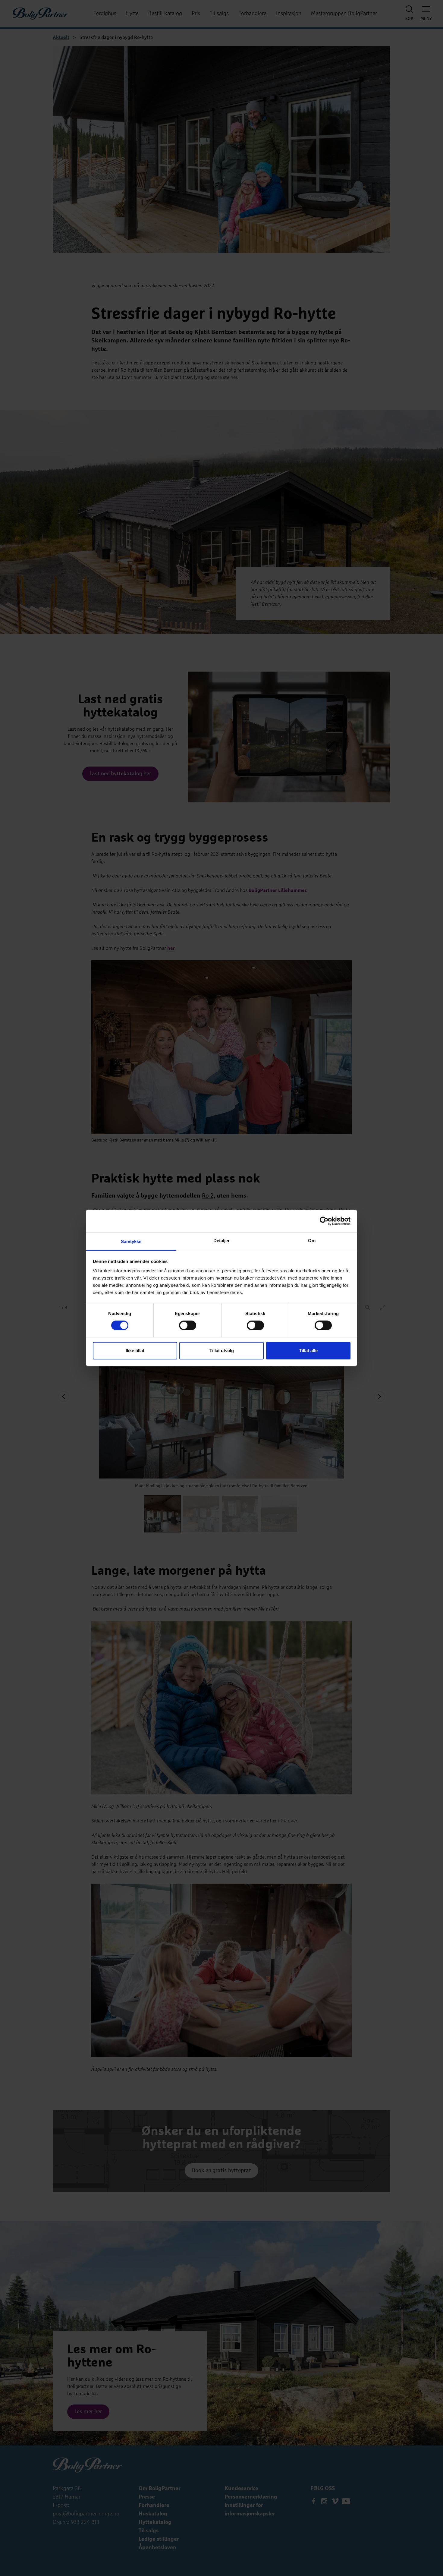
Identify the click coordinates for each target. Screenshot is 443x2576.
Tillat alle (308, 1351)
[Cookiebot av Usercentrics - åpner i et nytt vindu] (324, 1221)
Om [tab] (312, 1241)
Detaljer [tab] (222, 1241)
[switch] (188, 1325)
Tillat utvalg (222, 1351)
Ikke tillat (135, 1351)
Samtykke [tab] (131, 1241)
